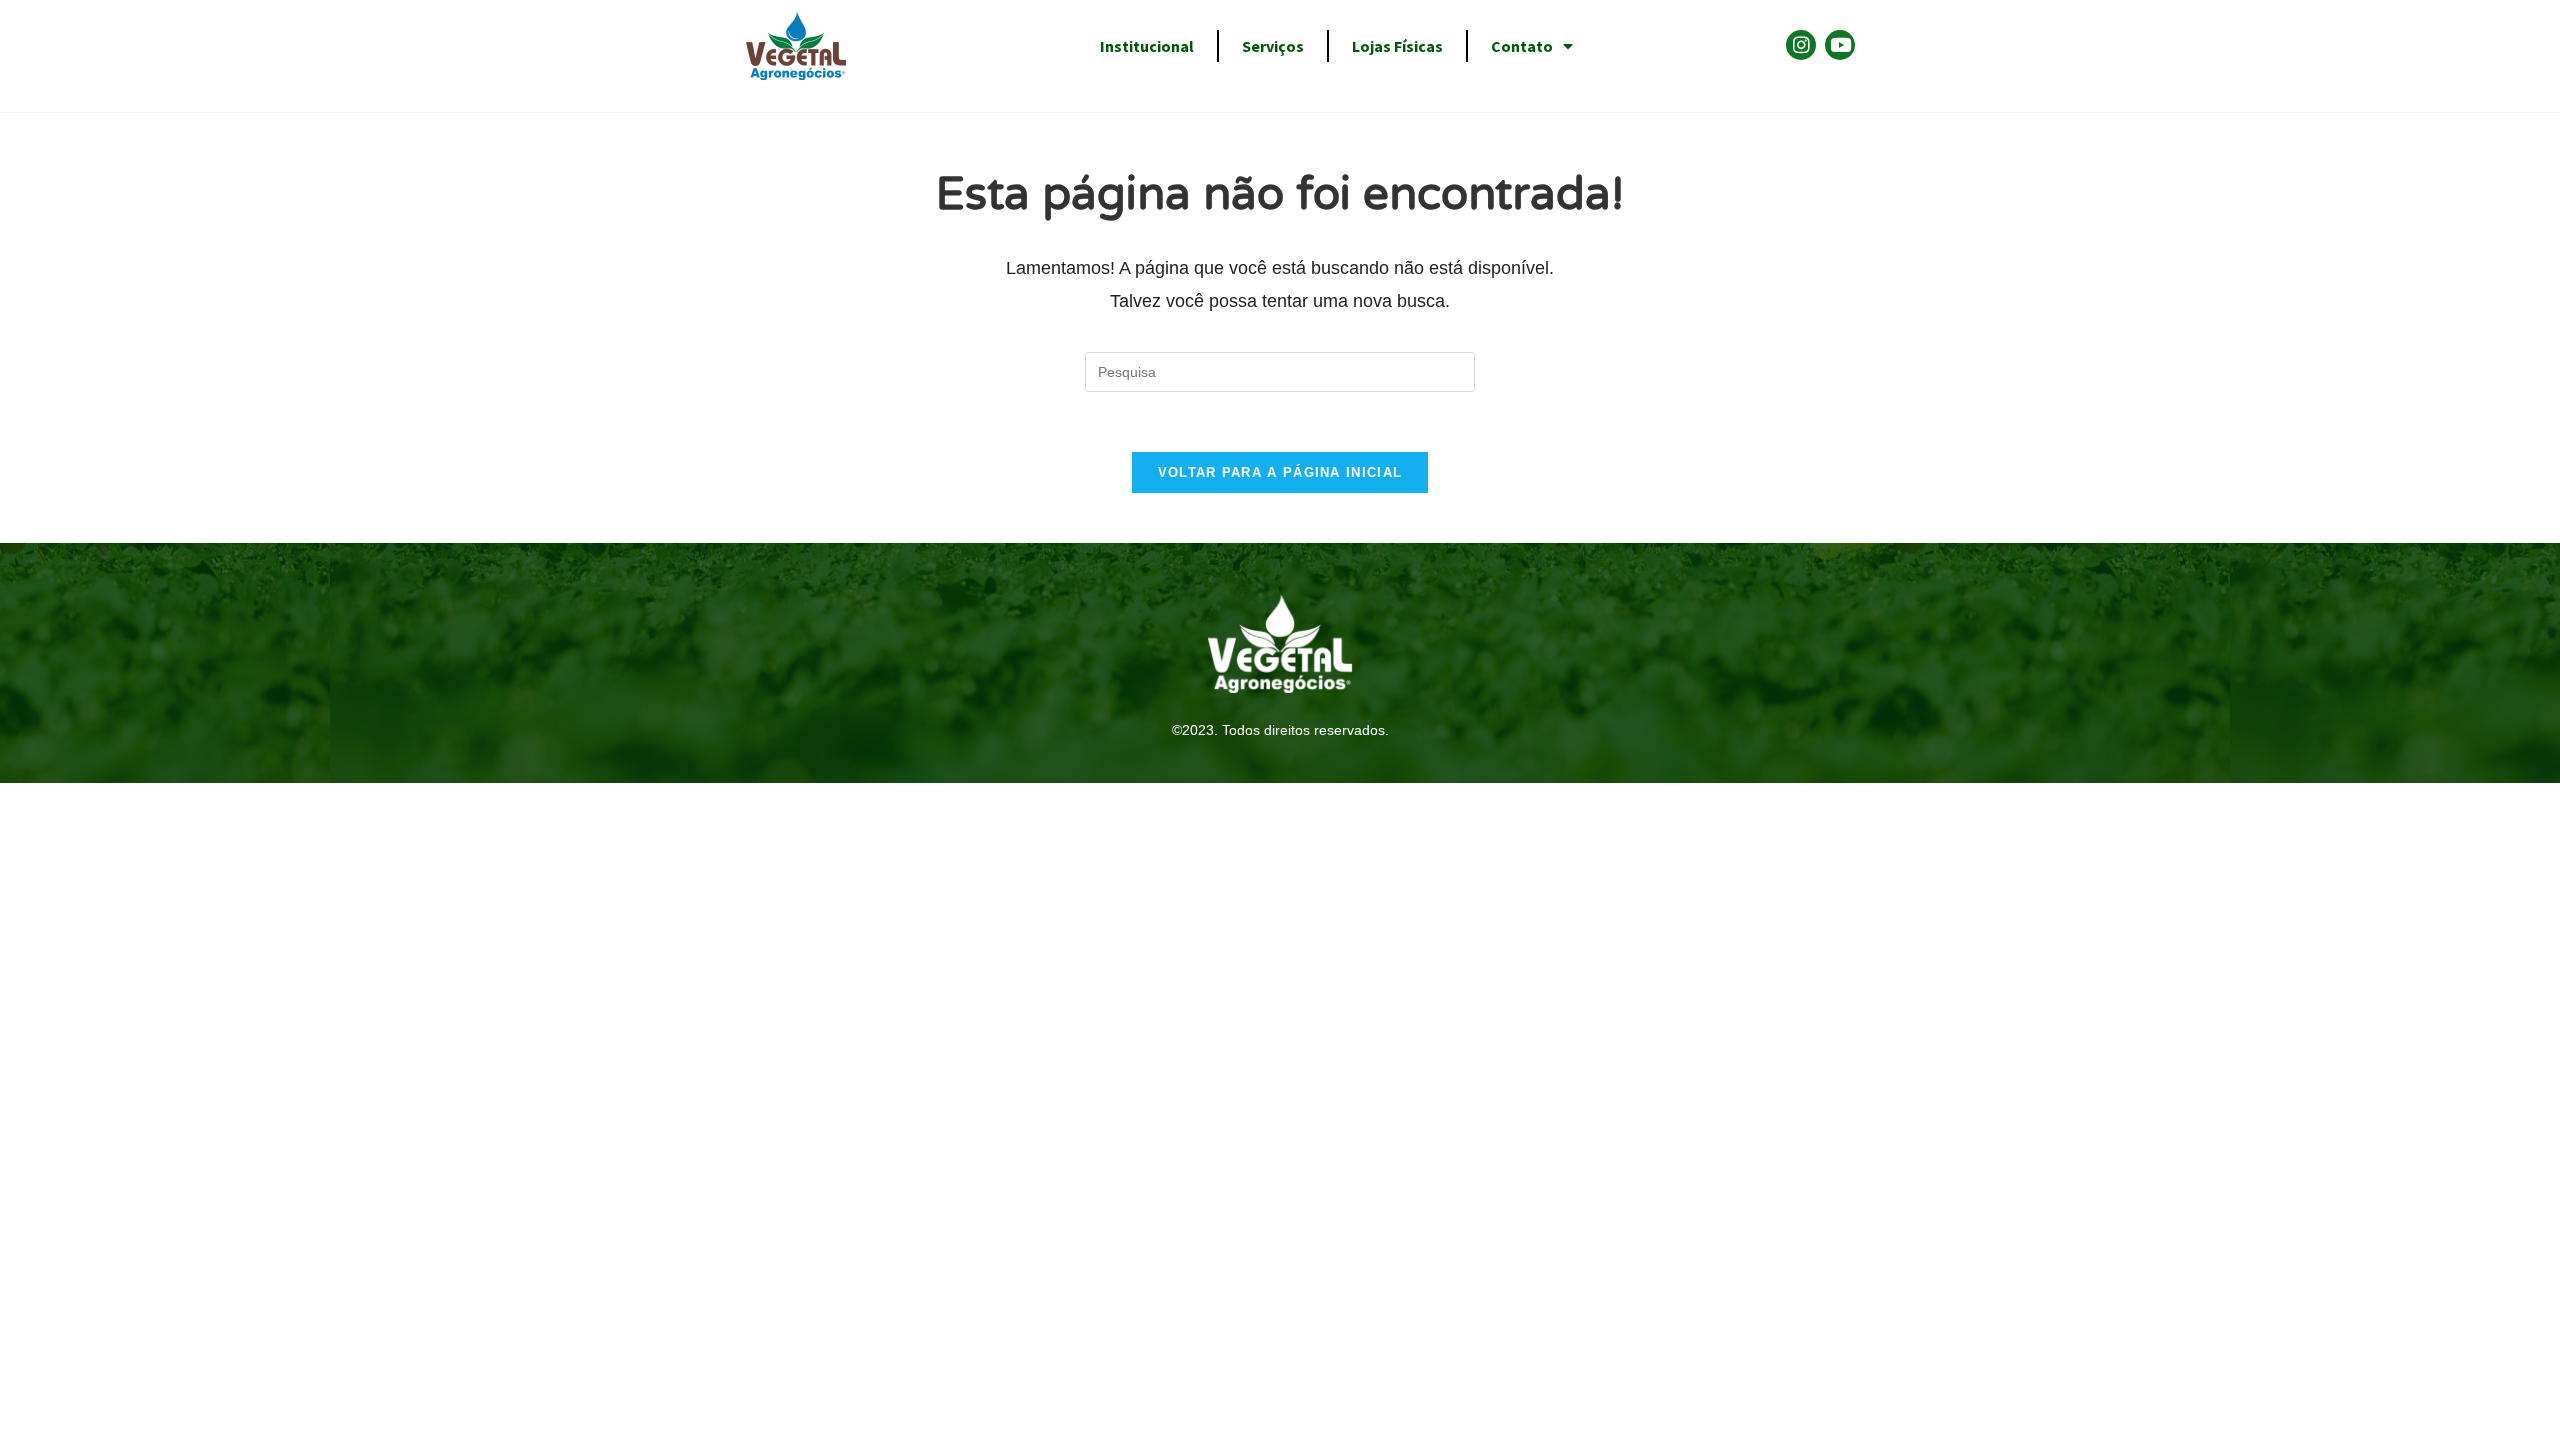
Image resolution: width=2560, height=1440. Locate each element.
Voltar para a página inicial (1280, 472)
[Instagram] (1801, 45)
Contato (1522, 46)
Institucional (1147, 46)
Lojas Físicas (1397, 46)
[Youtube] (1840, 45)
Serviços (1273, 46)
